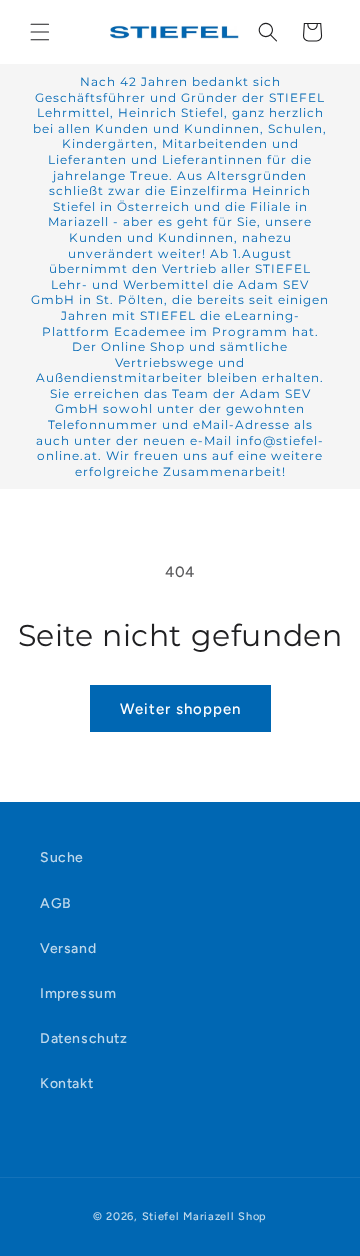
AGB (56, 903)
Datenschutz (84, 1038)
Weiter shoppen (180, 709)
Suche (62, 857)
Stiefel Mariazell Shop (204, 1216)
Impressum (78, 993)
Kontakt (66, 1083)
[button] (40, 32)
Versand (68, 948)
